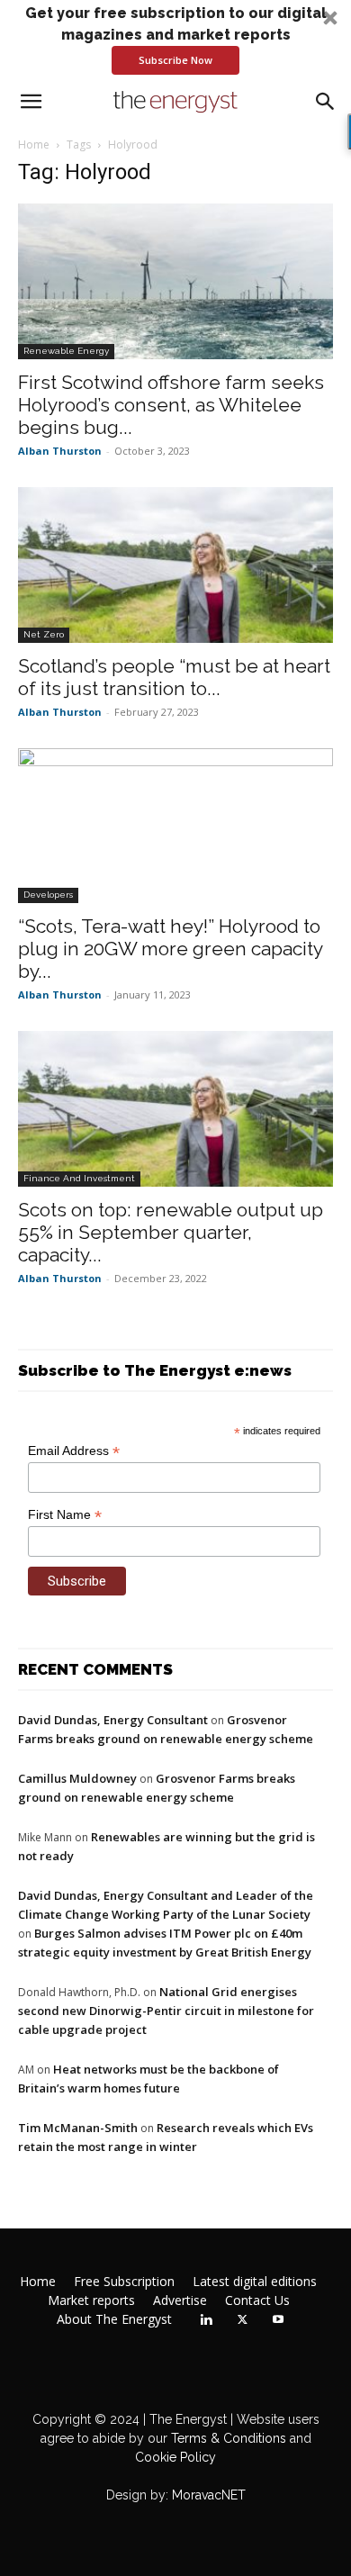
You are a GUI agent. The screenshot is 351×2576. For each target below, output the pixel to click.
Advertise (180, 2300)
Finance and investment (79, 1178)
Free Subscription (124, 2282)
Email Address (74, 1451)
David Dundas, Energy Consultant (113, 1720)
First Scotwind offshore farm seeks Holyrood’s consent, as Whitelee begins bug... (171, 405)
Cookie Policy (175, 2457)
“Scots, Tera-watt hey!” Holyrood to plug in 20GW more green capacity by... (170, 949)
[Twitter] (242, 2320)
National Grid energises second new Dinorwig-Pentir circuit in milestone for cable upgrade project (166, 2011)
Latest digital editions (255, 2282)
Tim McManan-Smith (78, 2128)
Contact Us (257, 2300)
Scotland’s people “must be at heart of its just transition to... (174, 677)
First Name (65, 1515)
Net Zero (44, 634)
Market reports (91, 2300)
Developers (48, 895)
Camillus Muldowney (77, 1778)
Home (34, 145)
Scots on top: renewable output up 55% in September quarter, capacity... (171, 1232)
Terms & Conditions (227, 2438)
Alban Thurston (60, 451)
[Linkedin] (206, 2320)
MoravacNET (209, 2495)
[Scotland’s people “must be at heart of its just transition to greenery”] (175, 565)
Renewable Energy (66, 351)
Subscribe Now (175, 60)
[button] (175, 39)
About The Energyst (114, 2319)
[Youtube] (278, 2320)
